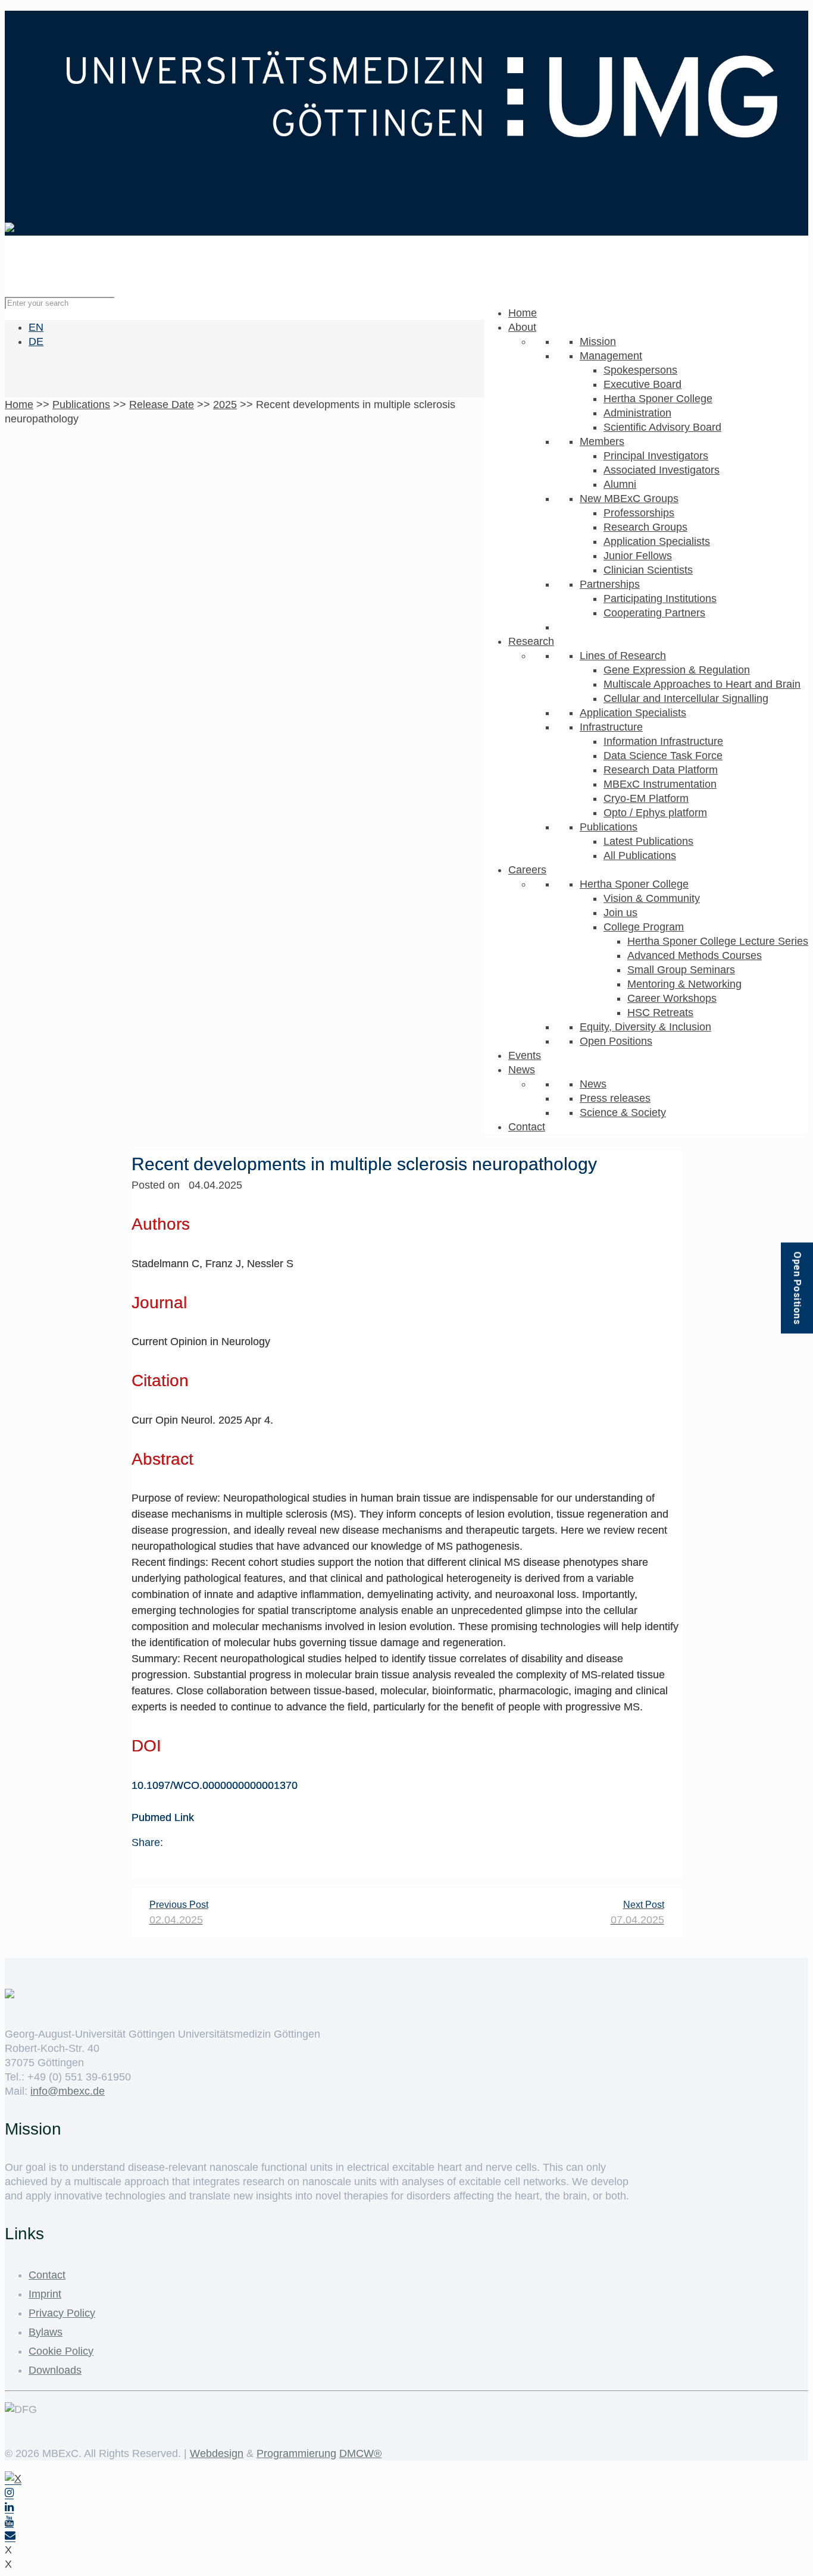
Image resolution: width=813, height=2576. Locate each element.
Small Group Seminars (681, 970)
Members (602, 441)
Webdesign (217, 2453)
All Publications (640, 855)
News (522, 1070)
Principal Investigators (656, 456)
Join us (620, 913)
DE (36, 341)
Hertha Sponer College (658, 399)
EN (36, 327)
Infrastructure (611, 727)
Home (523, 313)
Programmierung (296, 2453)
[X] (13, 2479)
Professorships (639, 513)
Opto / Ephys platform (655, 813)
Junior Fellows (638, 556)
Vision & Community (652, 898)
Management (611, 356)
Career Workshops (672, 998)
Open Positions (616, 1041)
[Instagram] (9, 2493)
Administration (637, 413)
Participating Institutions (660, 598)
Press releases (615, 1098)
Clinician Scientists (648, 570)
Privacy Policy (62, 2313)
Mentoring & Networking (684, 984)
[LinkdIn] (9, 2507)
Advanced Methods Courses (695, 955)
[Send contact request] (10, 2536)
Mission (598, 341)
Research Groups (645, 527)
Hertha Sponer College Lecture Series (718, 941)
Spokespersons (640, 370)
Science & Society (623, 1112)
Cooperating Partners (654, 613)
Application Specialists (657, 541)
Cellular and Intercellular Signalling (686, 698)
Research (531, 641)
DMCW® (360, 2453)
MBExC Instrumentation (660, 784)
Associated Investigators (662, 470)
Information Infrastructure (663, 741)
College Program (644, 927)
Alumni (620, 484)
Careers (527, 870)
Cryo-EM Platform (646, 798)
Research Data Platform (661, 770)
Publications (609, 827)
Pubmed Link (163, 1817)
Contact (527, 1127)
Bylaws (46, 2332)
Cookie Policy (61, 2351)
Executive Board (642, 384)
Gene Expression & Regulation (677, 670)
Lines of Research (623, 656)
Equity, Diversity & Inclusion (645, 1027)
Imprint (45, 2294)
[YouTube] (9, 2522)
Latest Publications (648, 841)
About (522, 327)
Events (525, 1055)
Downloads (55, 2370)
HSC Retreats (660, 1013)
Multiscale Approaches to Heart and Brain (702, 684)
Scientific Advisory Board (662, 427)
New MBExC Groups (629, 499)
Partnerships (610, 584)
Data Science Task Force (663, 756)
